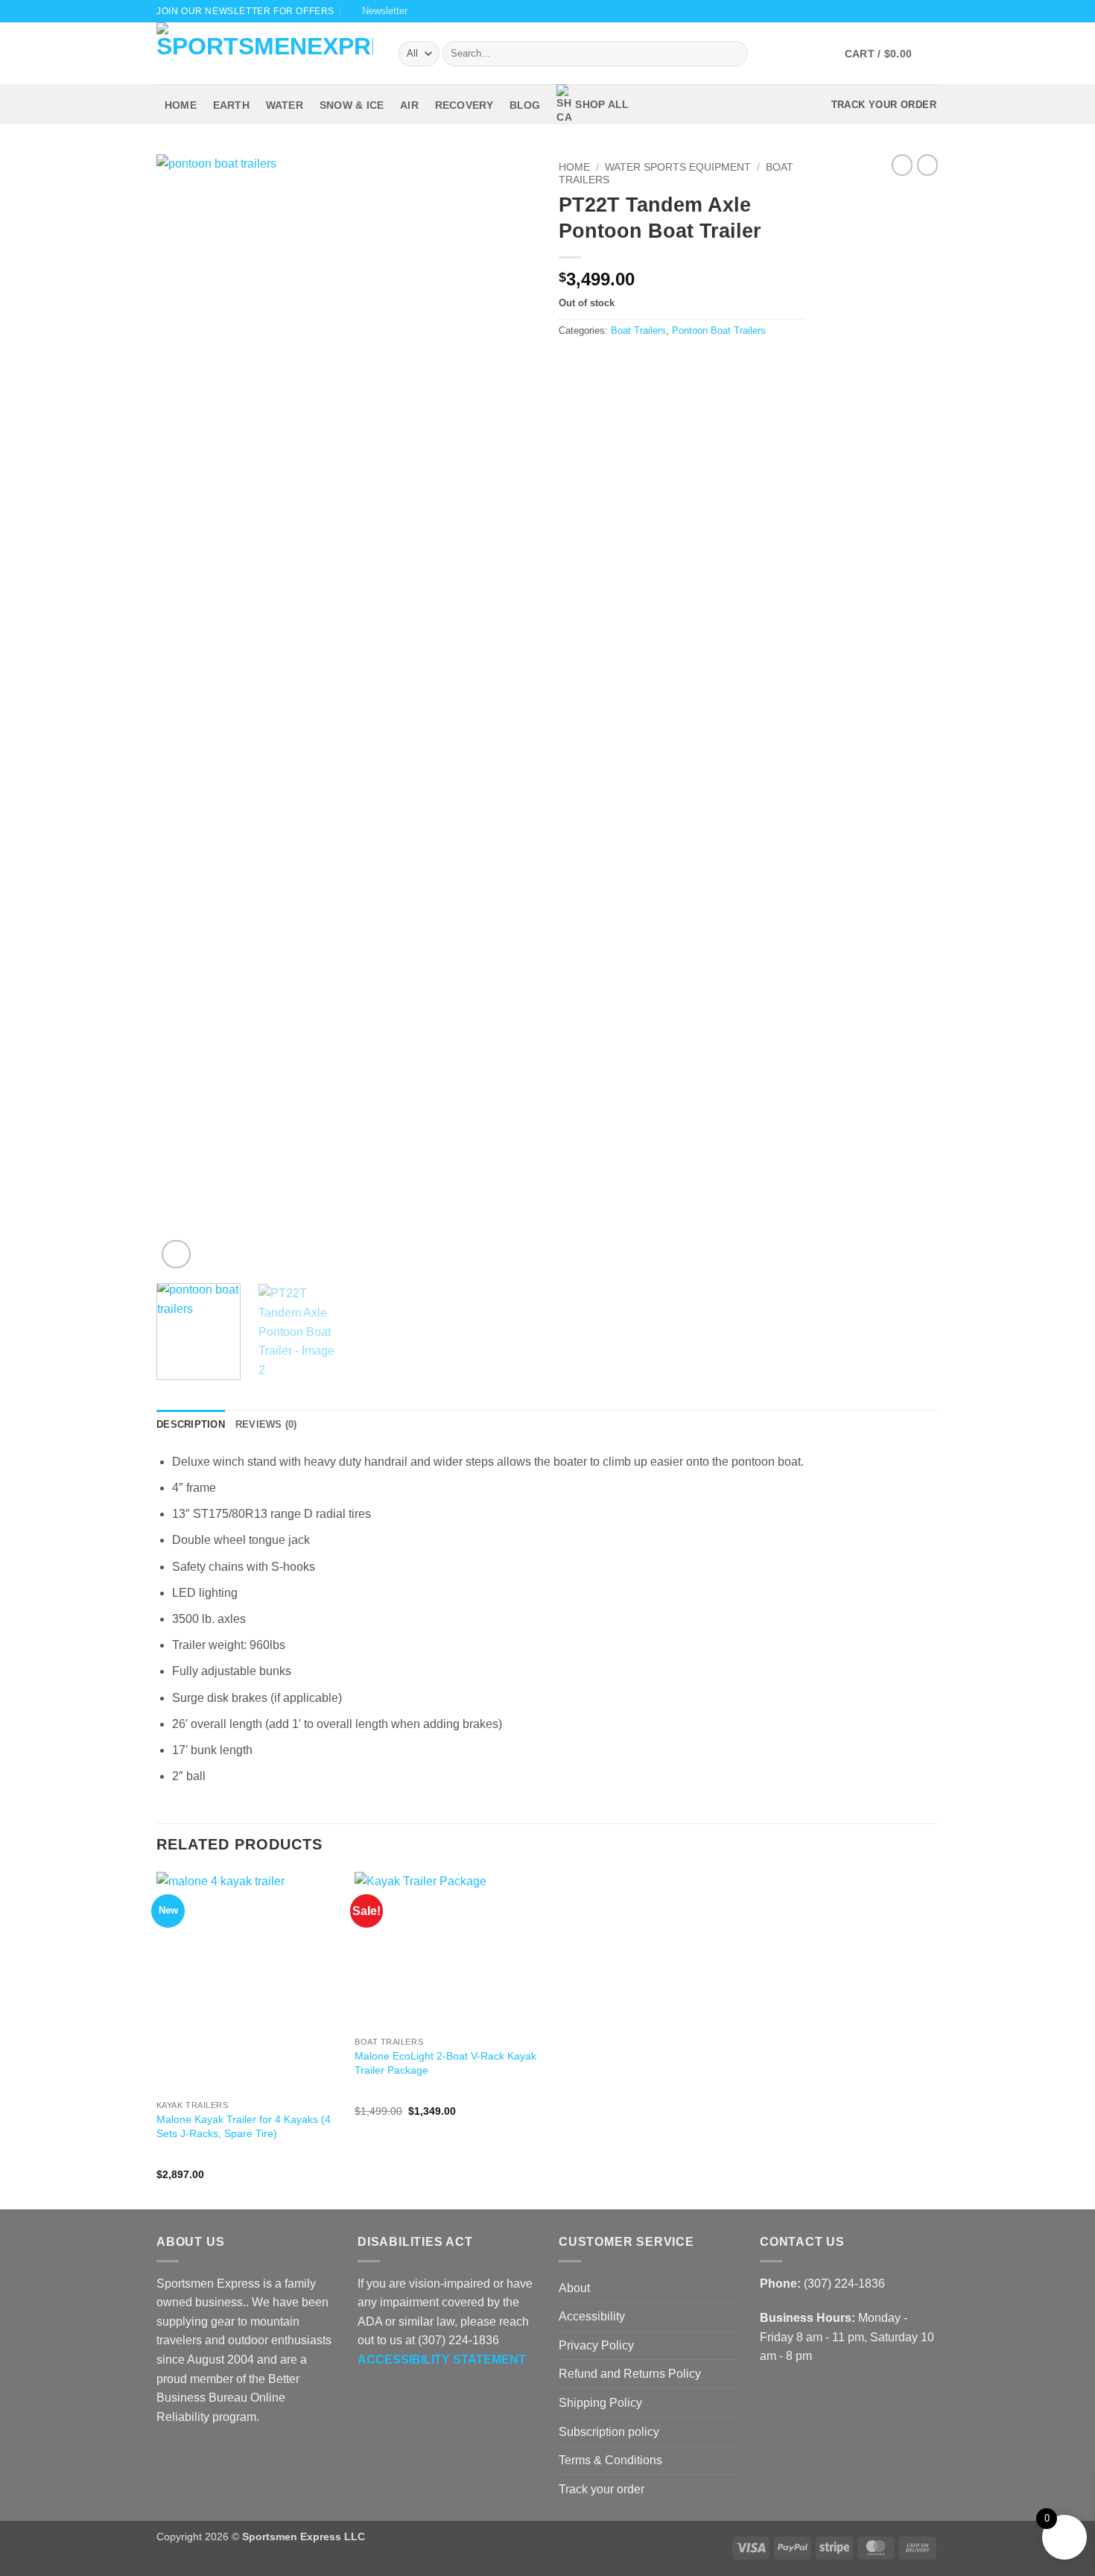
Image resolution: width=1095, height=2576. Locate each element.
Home (574, 167)
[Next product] (902, 165)
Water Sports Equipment (678, 167)
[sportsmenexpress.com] (266, 53)
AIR (409, 105)
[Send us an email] (917, 11)
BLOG (525, 105)
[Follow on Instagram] (889, 11)
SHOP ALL (602, 104)
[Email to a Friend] (604, 362)
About (574, 2288)
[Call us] (931, 11)
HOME (181, 105)
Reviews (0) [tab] (266, 1424)
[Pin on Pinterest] (622, 362)
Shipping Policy (600, 2403)
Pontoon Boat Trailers (719, 330)
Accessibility (592, 2316)
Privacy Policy (596, 2345)
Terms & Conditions (610, 2460)
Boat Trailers (638, 330)
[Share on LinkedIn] (641, 362)
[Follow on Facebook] (875, 11)
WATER (285, 105)
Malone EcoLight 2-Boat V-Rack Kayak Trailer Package (445, 2063)
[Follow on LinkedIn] (220, 2452)
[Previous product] (927, 165)
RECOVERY (464, 105)
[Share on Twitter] (586, 362)
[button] (379, 11)
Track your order (602, 2489)
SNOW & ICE (352, 105)
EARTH (231, 105)
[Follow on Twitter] (903, 11)
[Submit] (733, 54)
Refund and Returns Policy (630, 2374)
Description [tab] (191, 1424)
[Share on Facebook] (568, 362)
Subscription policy (609, 2432)
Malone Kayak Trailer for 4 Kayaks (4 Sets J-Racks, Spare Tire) (244, 2126)
